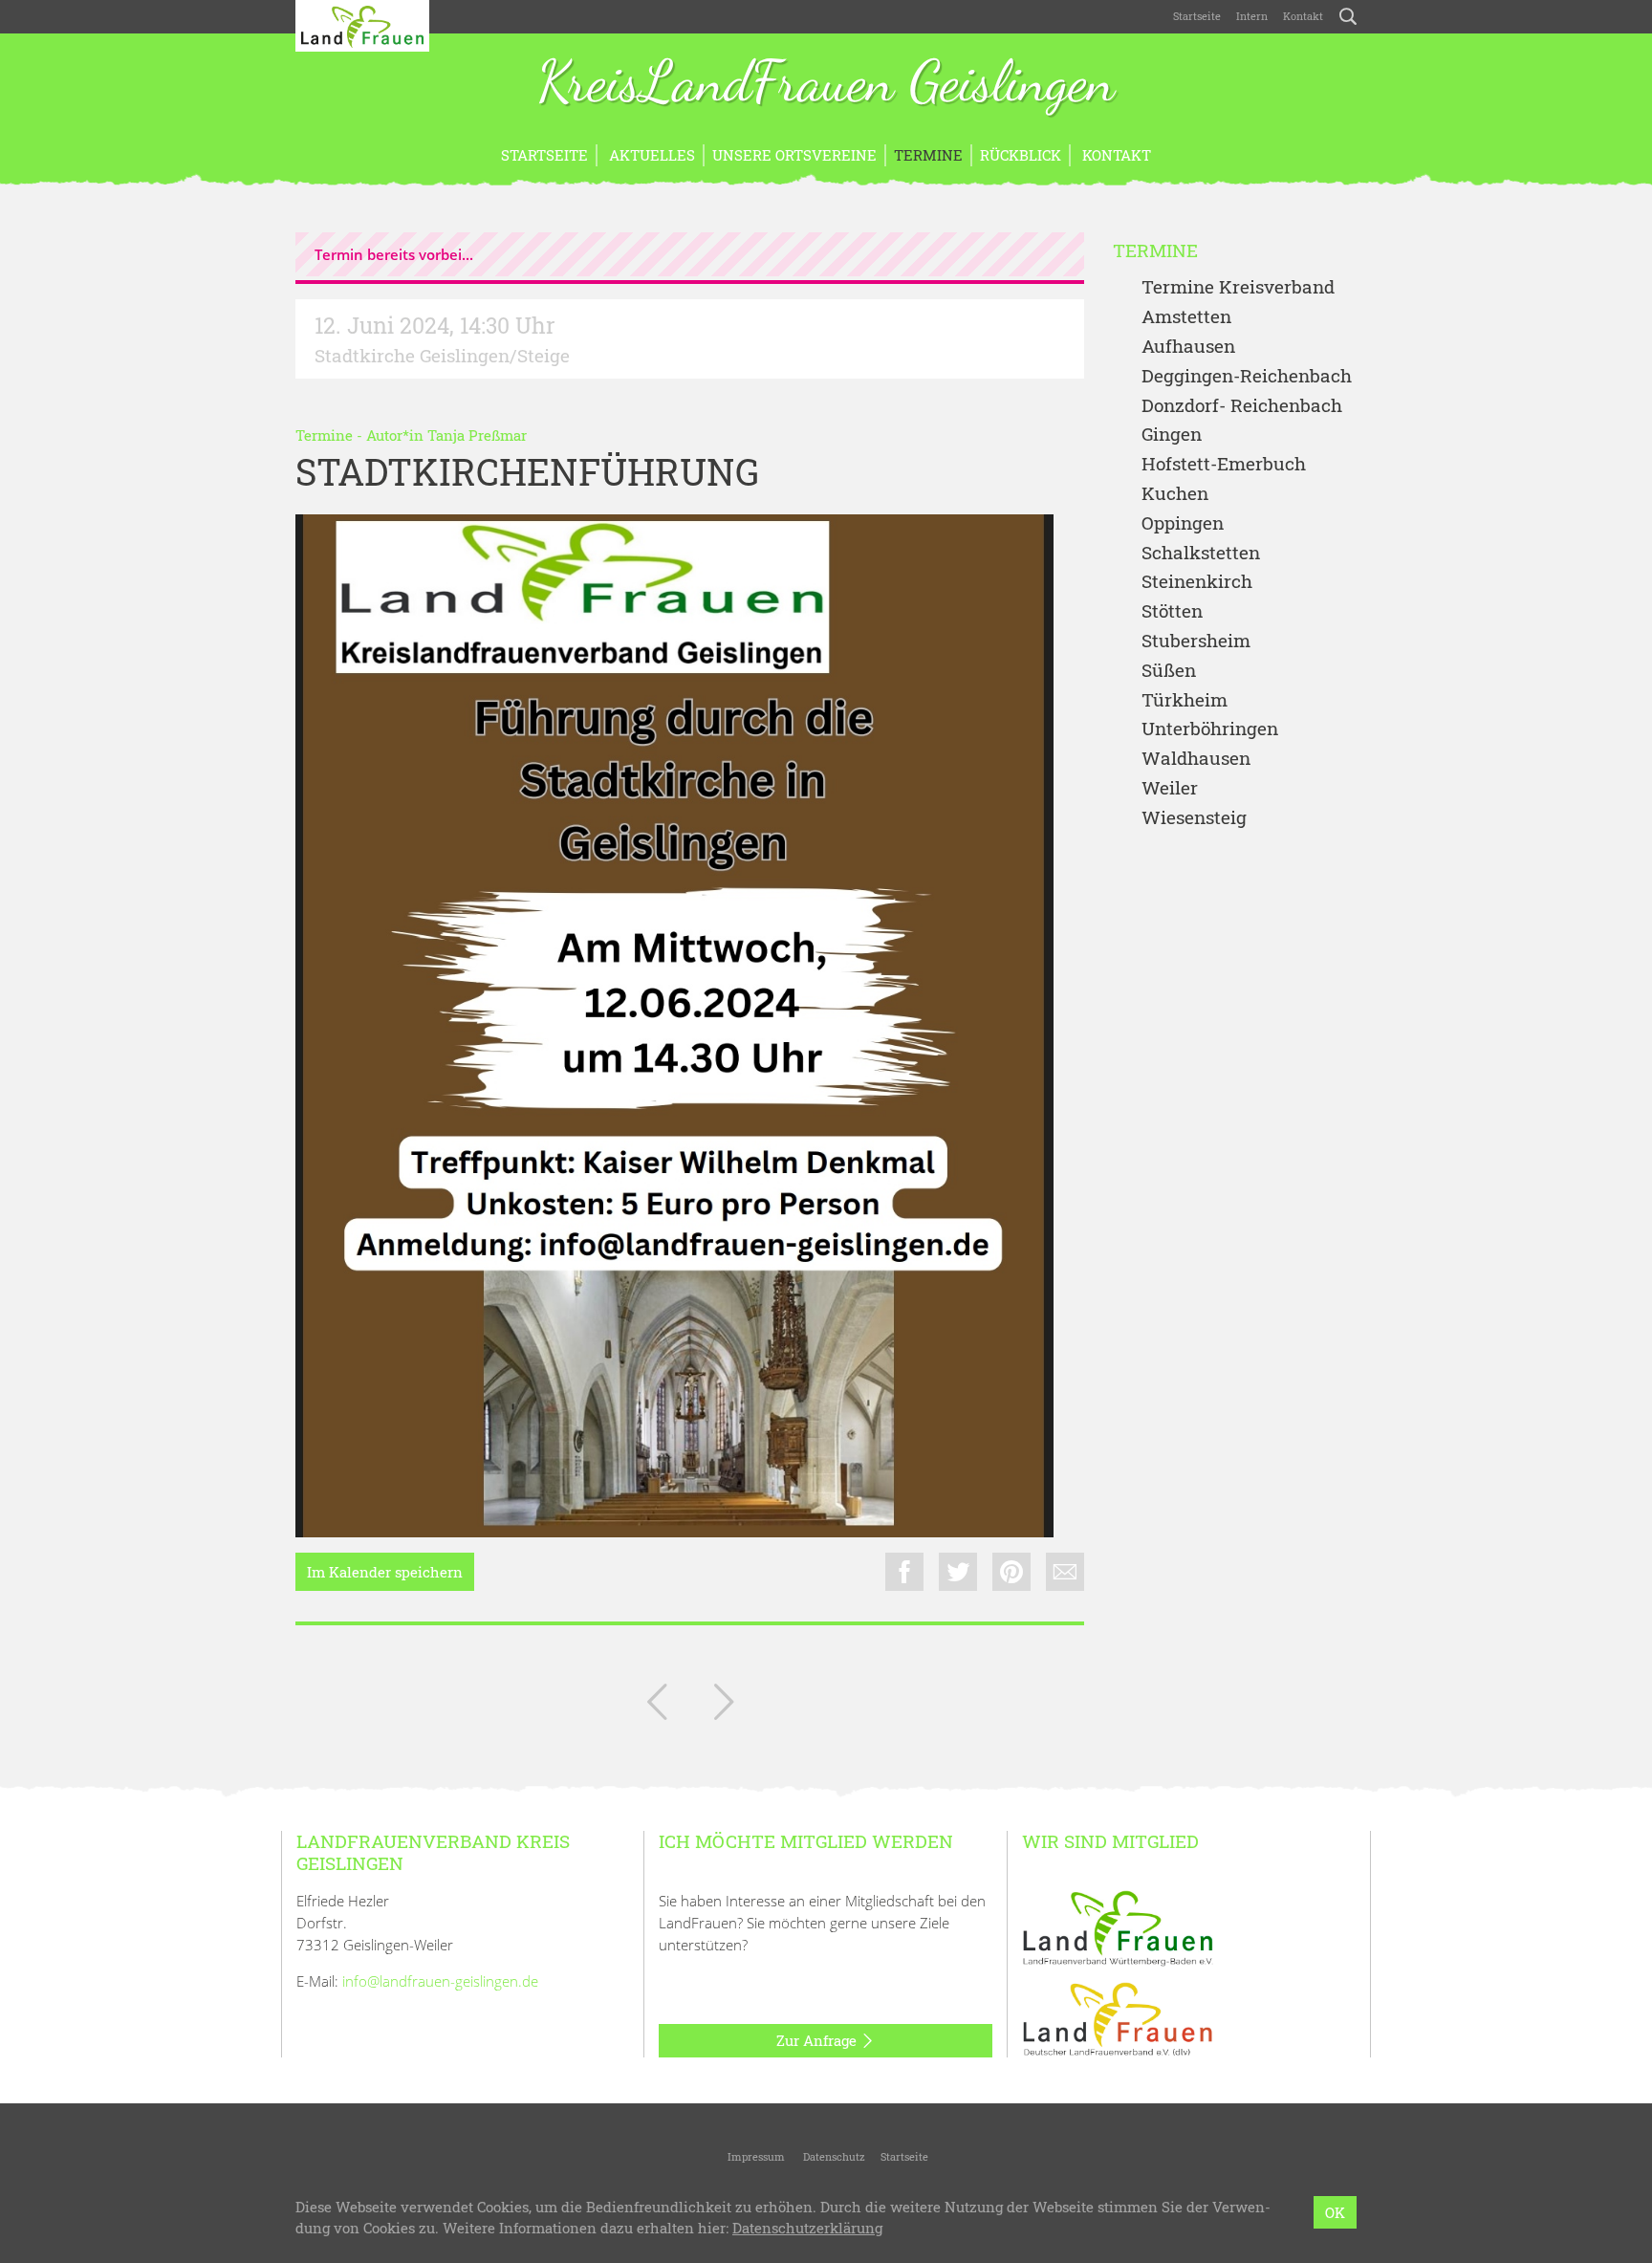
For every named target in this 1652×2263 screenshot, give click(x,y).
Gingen (1172, 435)
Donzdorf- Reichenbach (1242, 406)
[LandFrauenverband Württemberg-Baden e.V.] (1118, 1926)
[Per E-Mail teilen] (1065, 1572)
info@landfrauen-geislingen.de (440, 1981)
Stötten (1172, 611)
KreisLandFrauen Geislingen (826, 84)
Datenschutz (833, 2156)
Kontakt (1303, 16)
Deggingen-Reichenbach (1247, 376)
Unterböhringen (1210, 729)
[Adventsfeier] (657, 1706)
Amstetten (1186, 317)
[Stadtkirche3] (674, 1026)
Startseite (1197, 16)
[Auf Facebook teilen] (904, 1572)
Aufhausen (1188, 347)
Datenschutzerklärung (807, 2229)
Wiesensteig (1194, 818)
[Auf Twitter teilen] (958, 1572)
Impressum (755, 2156)
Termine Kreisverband (1238, 287)
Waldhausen (1196, 759)
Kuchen (1175, 494)
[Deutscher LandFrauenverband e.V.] (1118, 2018)
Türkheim (1185, 700)
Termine (928, 155)
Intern (1252, 16)
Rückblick (1021, 155)
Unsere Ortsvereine (794, 155)
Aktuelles (650, 155)
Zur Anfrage (818, 2040)
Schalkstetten (1201, 553)
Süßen (1169, 671)
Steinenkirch (1197, 582)
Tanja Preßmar (477, 435)
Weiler (1170, 788)
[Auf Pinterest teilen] (1011, 1572)
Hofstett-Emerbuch (1224, 464)
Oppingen (1183, 523)
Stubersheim (1196, 641)
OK (1335, 2212)
